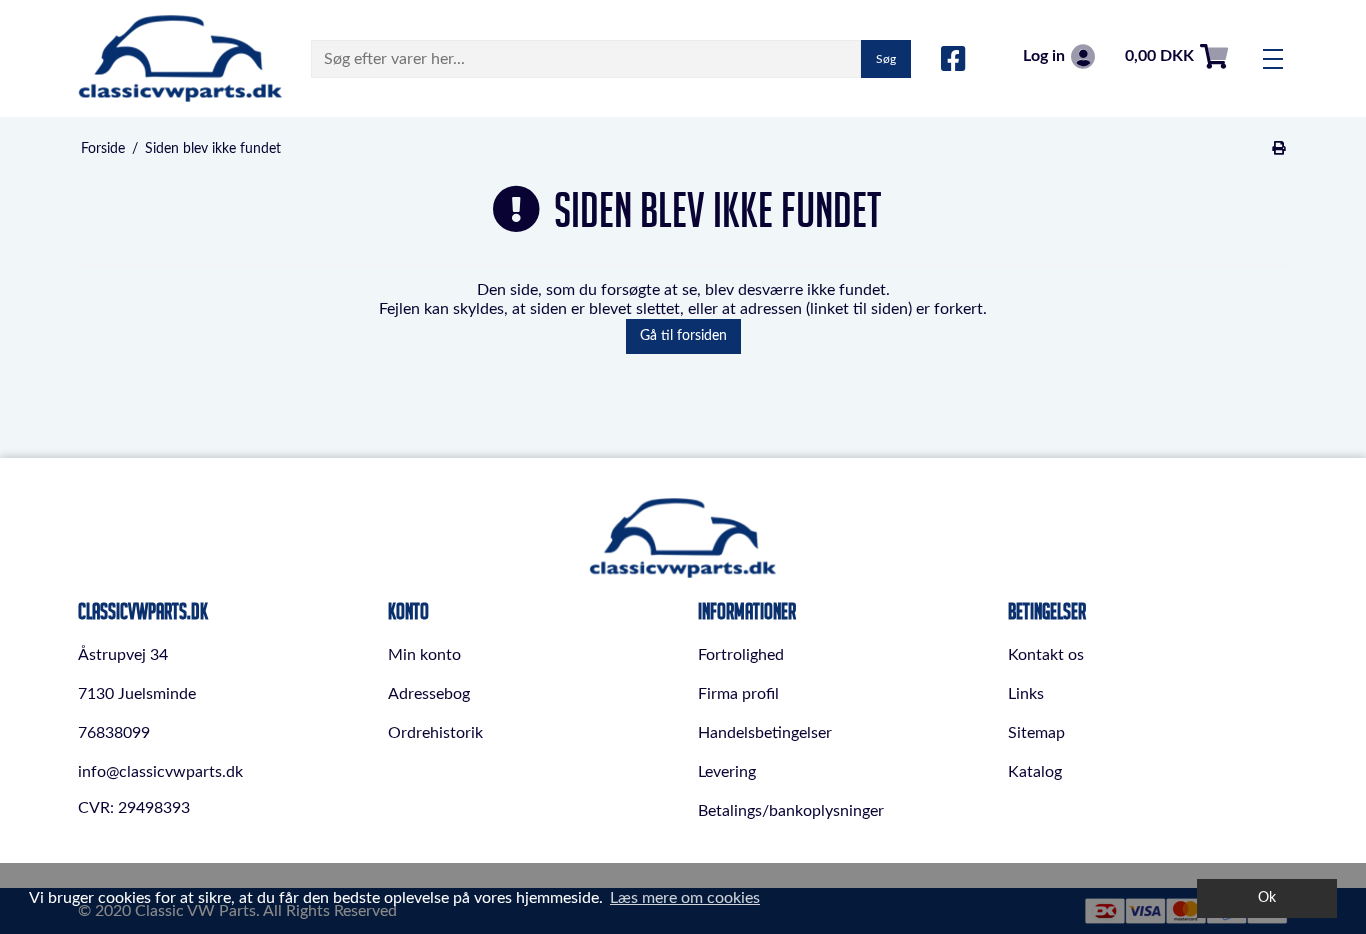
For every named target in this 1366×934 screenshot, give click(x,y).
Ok (1267, 897)
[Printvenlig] (1279, 149)
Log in (1044, 56)
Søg (886, 59)
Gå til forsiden (683, 336)
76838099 (114, 733)
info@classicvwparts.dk (160, 772)
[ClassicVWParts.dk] (180, 58)
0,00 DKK (1159, 56)
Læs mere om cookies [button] (685, 898)
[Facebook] (953, 60)
